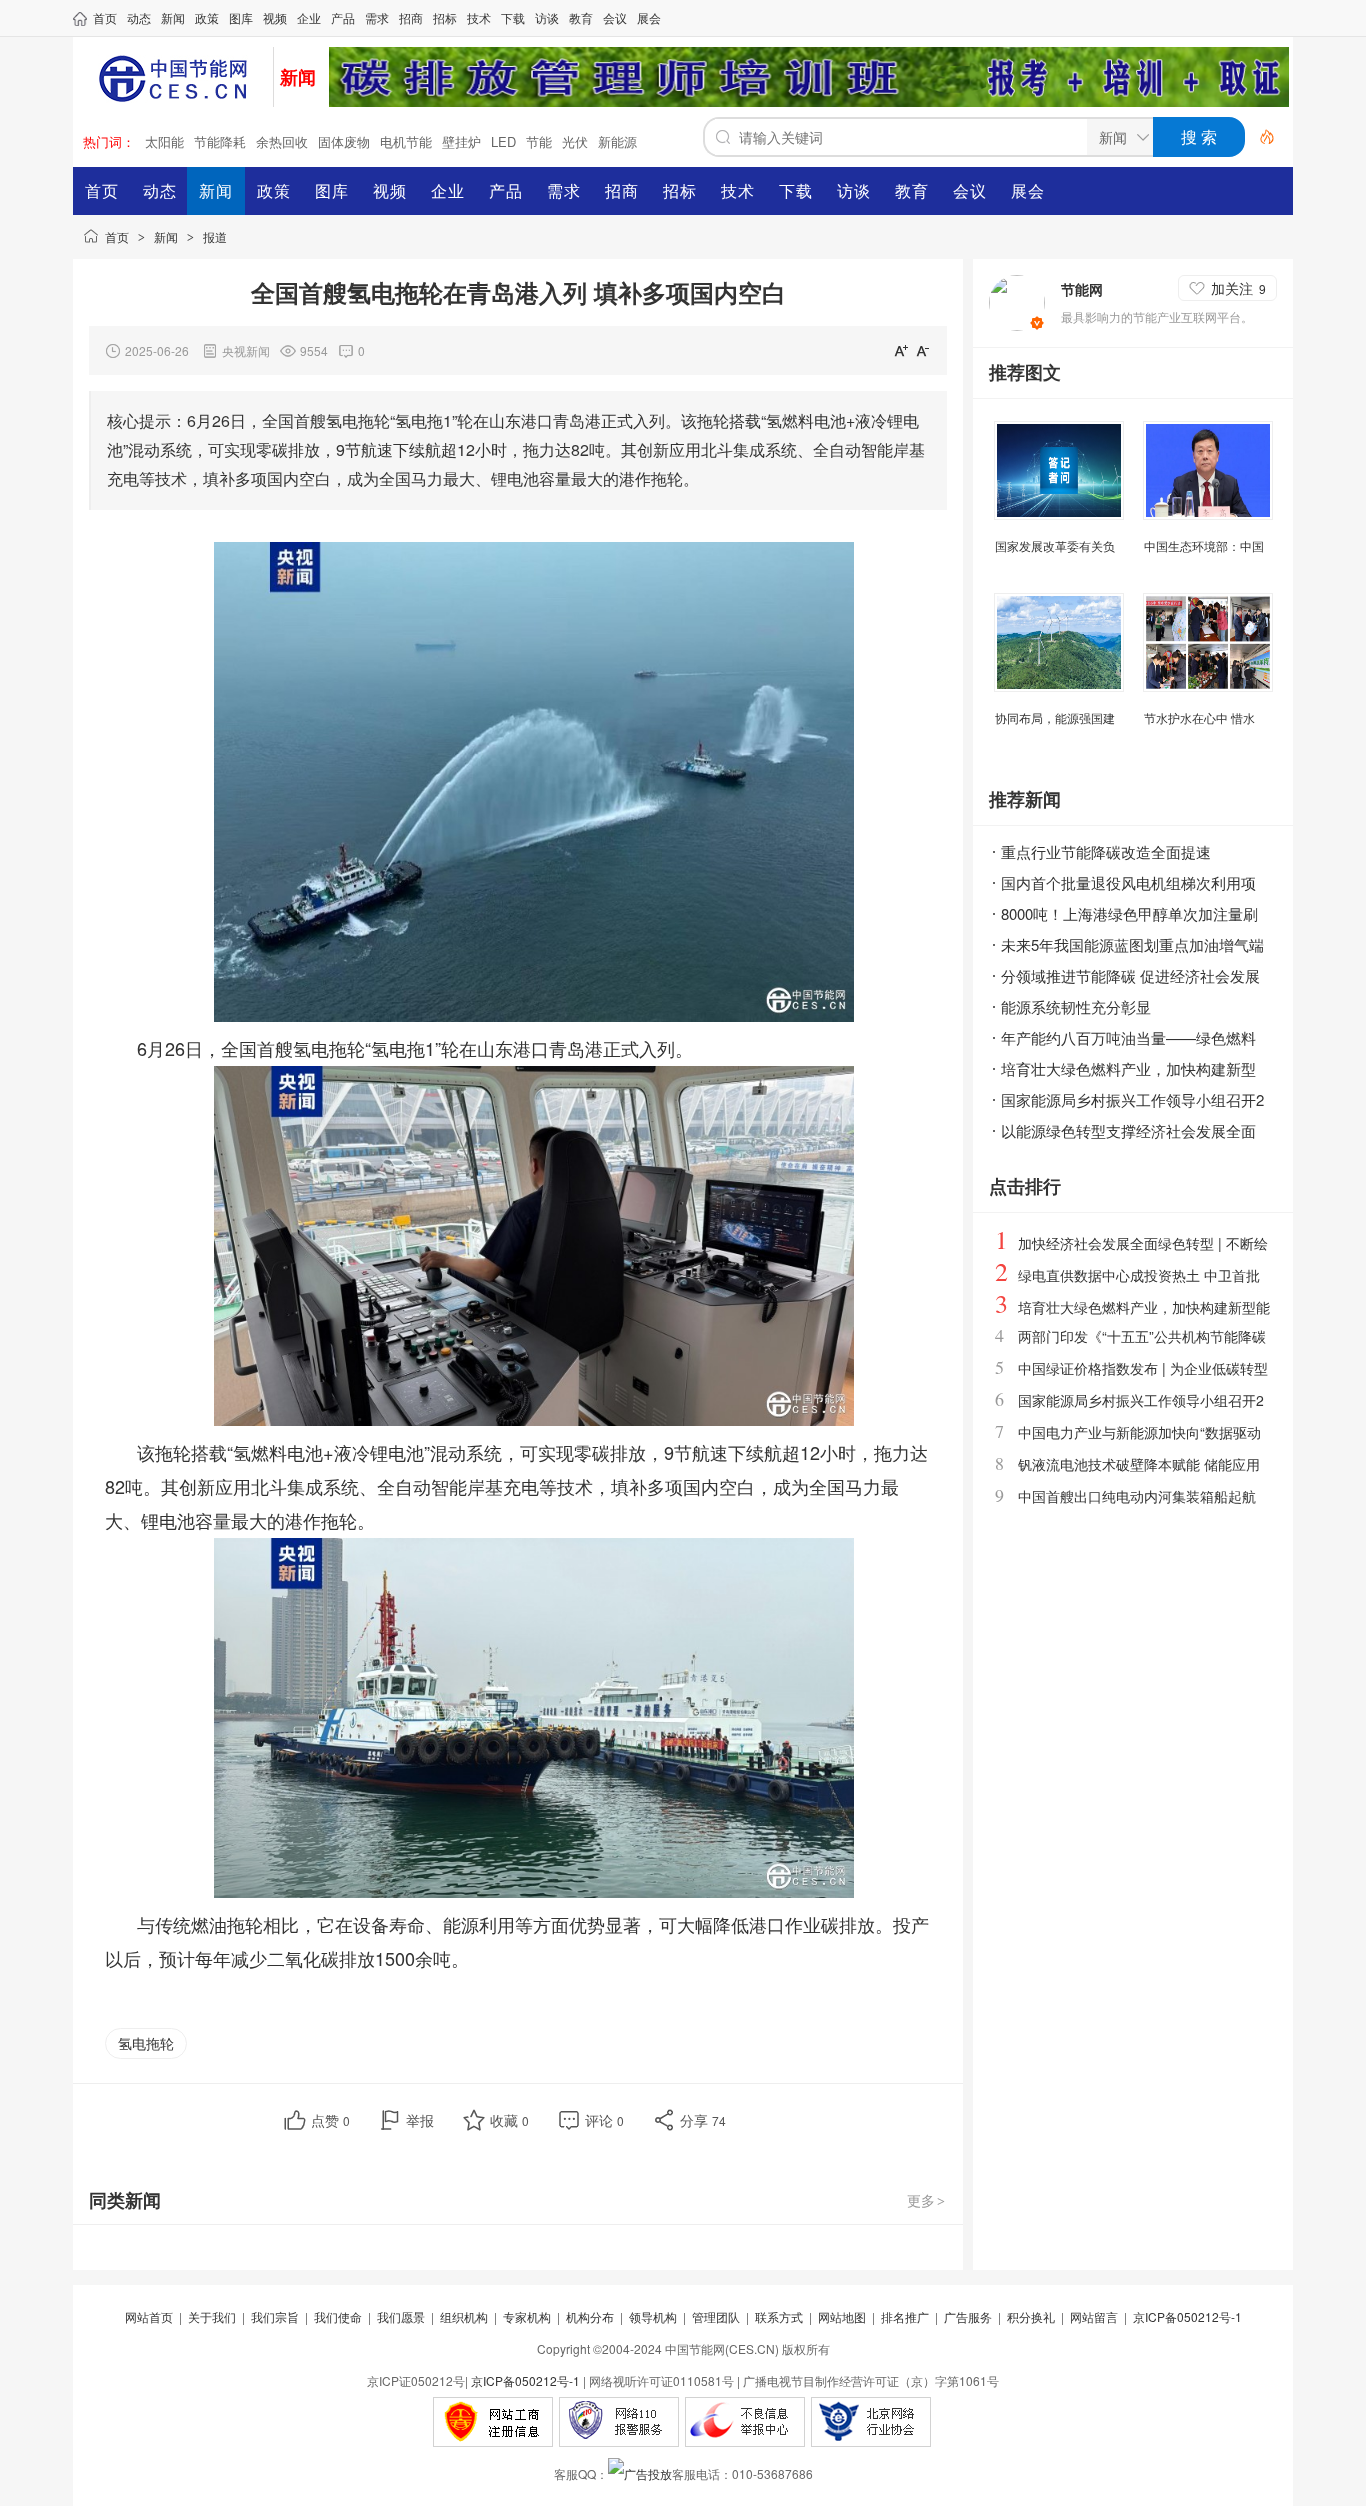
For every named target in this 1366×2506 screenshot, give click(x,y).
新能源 (617, 141)
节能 (539, 141)
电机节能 (406, 141)
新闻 (166, 236)
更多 (926, 2200)
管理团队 (716, 2316)
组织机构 (464, 2316)
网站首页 (149, 2316)
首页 (117, 236)
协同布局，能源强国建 (1055, 717)
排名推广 (905, 2316)
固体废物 (344, 141)
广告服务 (968, 2316)
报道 (215, 236)
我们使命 (338, 2316)
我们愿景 (401, 2316)
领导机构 (653, 2316)
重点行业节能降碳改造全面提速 (1106, 851)
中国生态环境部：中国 (1204, 545)
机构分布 (590, 2316)
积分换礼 (1031, 2316)
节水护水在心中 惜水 (1199, 717)
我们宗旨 (275, 2316)
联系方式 (779, 2316)
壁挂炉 (461, 141)
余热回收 (282, 141)
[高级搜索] (1260, 137)
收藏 (509, 2120)
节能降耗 (220, 141)
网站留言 (1094, 2316)
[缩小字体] (923, 350)
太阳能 (164, 141)
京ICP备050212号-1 (1187, 2316)
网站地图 (842, 2316)
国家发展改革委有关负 (1055, 545)
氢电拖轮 (146, 2043)
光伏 (575, 141)
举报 (420, 2120)
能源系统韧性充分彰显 (1076, 1006)
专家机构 (527, 2316)
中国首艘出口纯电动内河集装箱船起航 (1137, 1496)
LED (503, 141)
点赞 (330, 2120)
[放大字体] (901, 350)
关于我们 (212, 2316)
